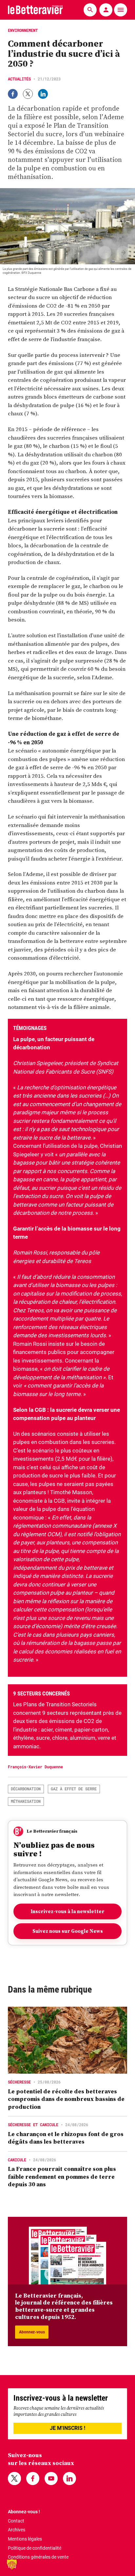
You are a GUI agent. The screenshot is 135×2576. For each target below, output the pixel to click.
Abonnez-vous (32, 2332)
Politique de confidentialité (35, 2548)
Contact (16, 2521)
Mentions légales (25, 2539)
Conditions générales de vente (38, 2557)
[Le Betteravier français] (35, 10)
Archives (17, 2530)
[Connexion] (106, 10)
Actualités (19, 79)
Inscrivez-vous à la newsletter (67, 1911)
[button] (12, 2564)
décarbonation (26, 1789)
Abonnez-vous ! (24, 2512)
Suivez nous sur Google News (68, 1931)
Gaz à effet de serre (74, 1789)
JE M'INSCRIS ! (67, 2428)
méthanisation (26, 1801)
